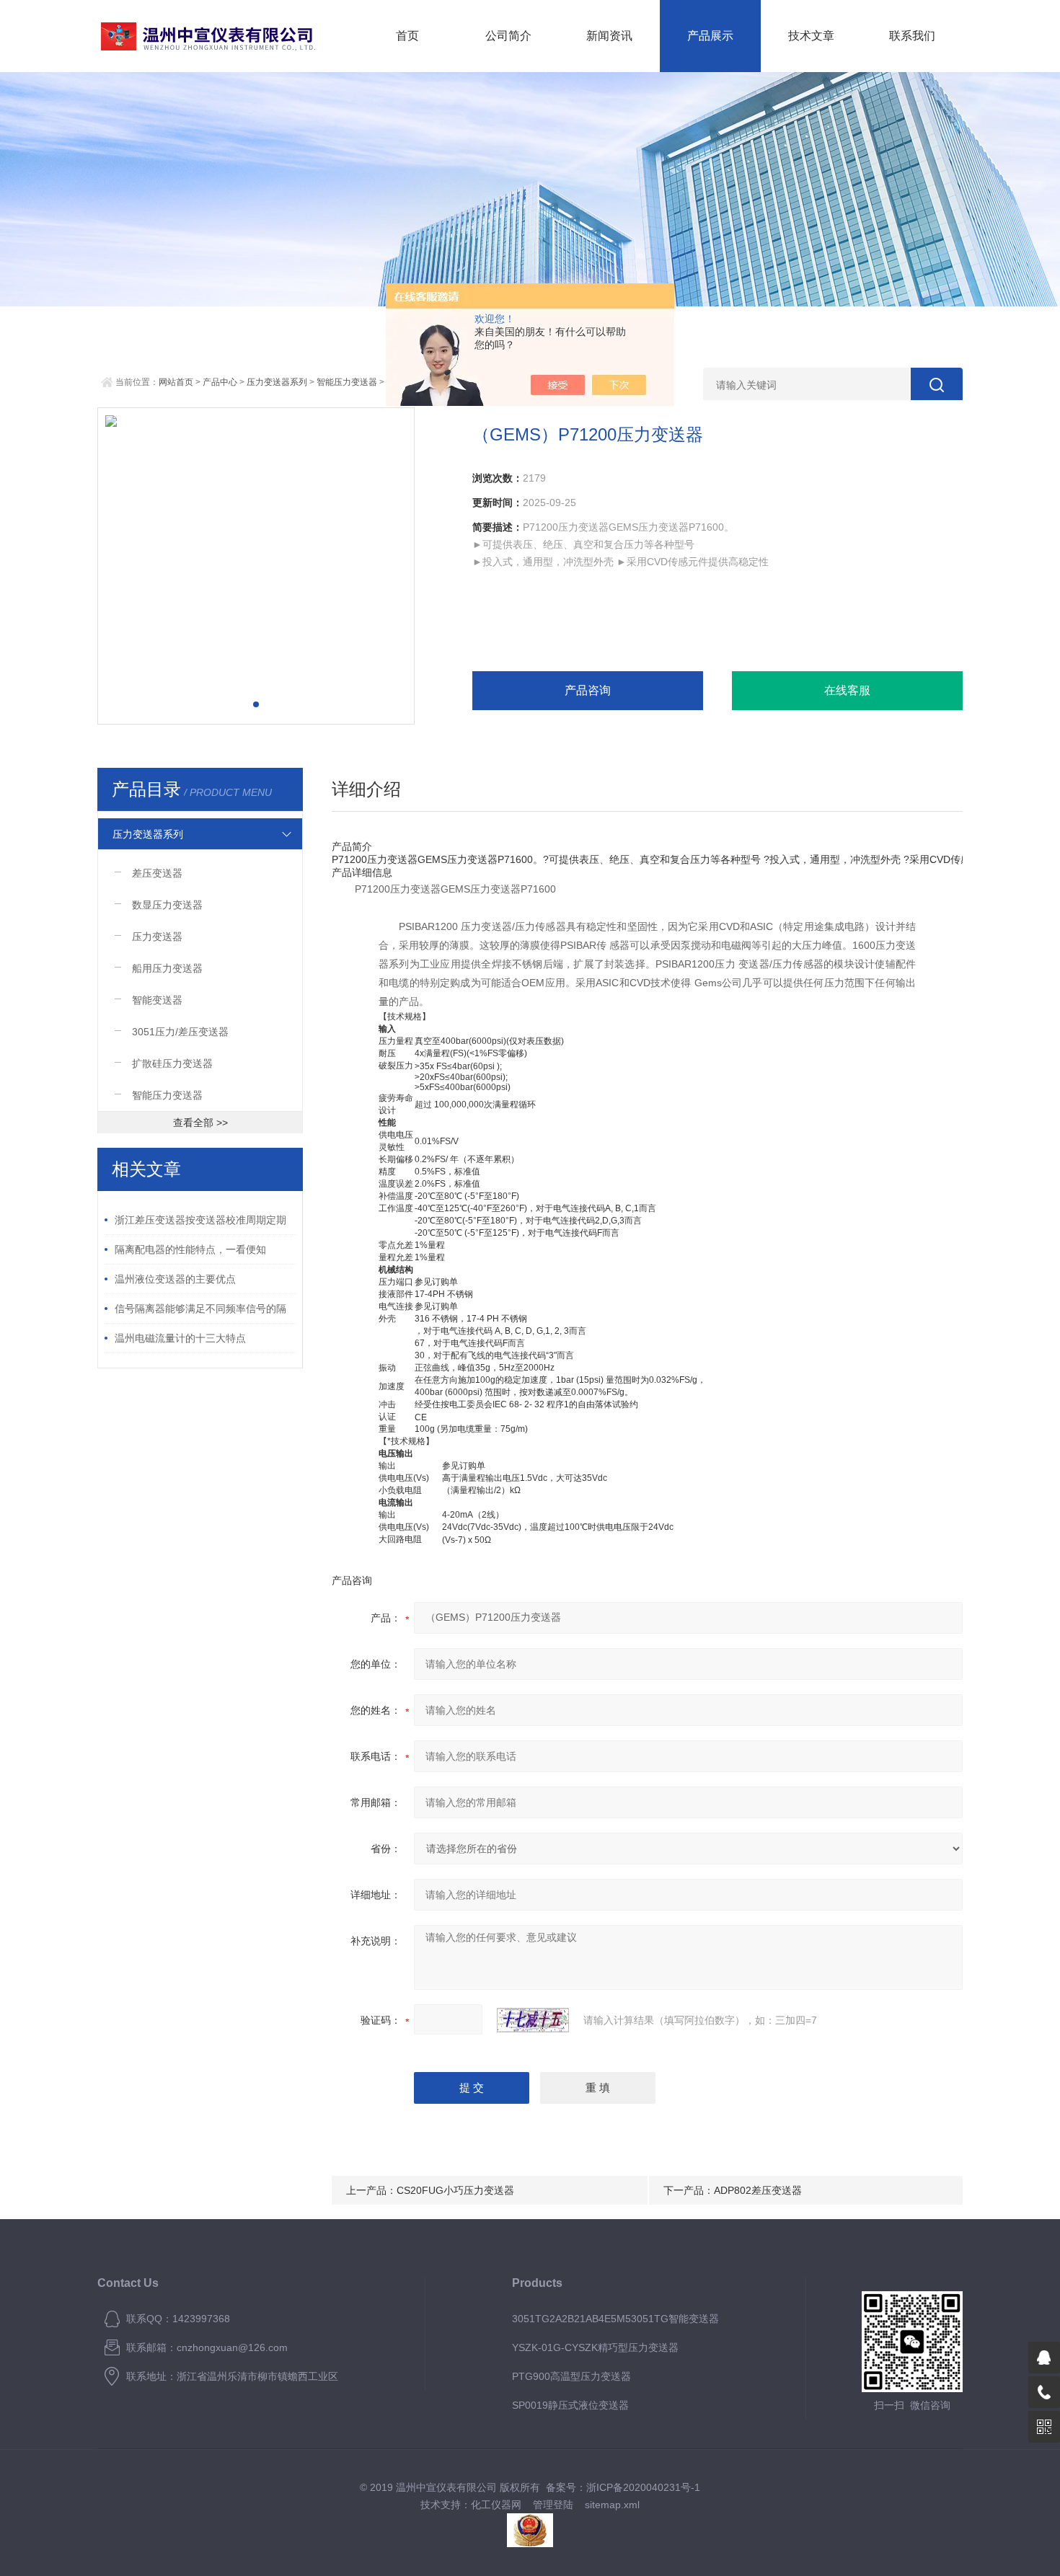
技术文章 (811, 36)
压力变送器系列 (277, 382)
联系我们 (912, 36)
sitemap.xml (612, 2505)
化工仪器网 (496, 2505)
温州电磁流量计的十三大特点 (180, 1338)
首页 (407, 36)
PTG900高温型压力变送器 (571, 2376)
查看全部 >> (200, 1123)
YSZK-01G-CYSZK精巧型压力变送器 (595, 2347)
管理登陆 (553, 2505)
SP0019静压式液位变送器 (570, 2405)
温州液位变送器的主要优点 (175, 1279)
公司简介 (508, 36)
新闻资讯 (609, 36)
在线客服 (847, 690)
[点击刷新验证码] (533, 2020)
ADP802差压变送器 (758, 2190)
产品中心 (220, 382)
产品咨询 (588, 690)
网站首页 (176, 382)
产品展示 (710, 36)
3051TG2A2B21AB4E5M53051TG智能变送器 (615, 2319)
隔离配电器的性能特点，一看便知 (190, 1249)
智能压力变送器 (347, 382)
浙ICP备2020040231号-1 (643, 2487)
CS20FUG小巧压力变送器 (455, 2190)
